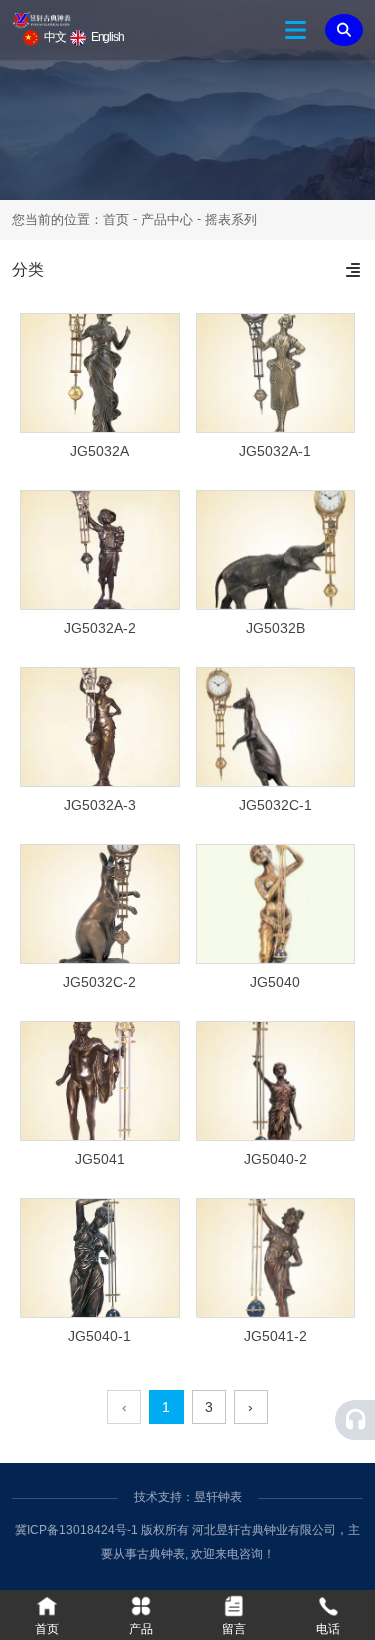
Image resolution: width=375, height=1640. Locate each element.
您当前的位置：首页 (72, 219)
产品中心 (167, 219)
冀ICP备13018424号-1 (76, 1530)
